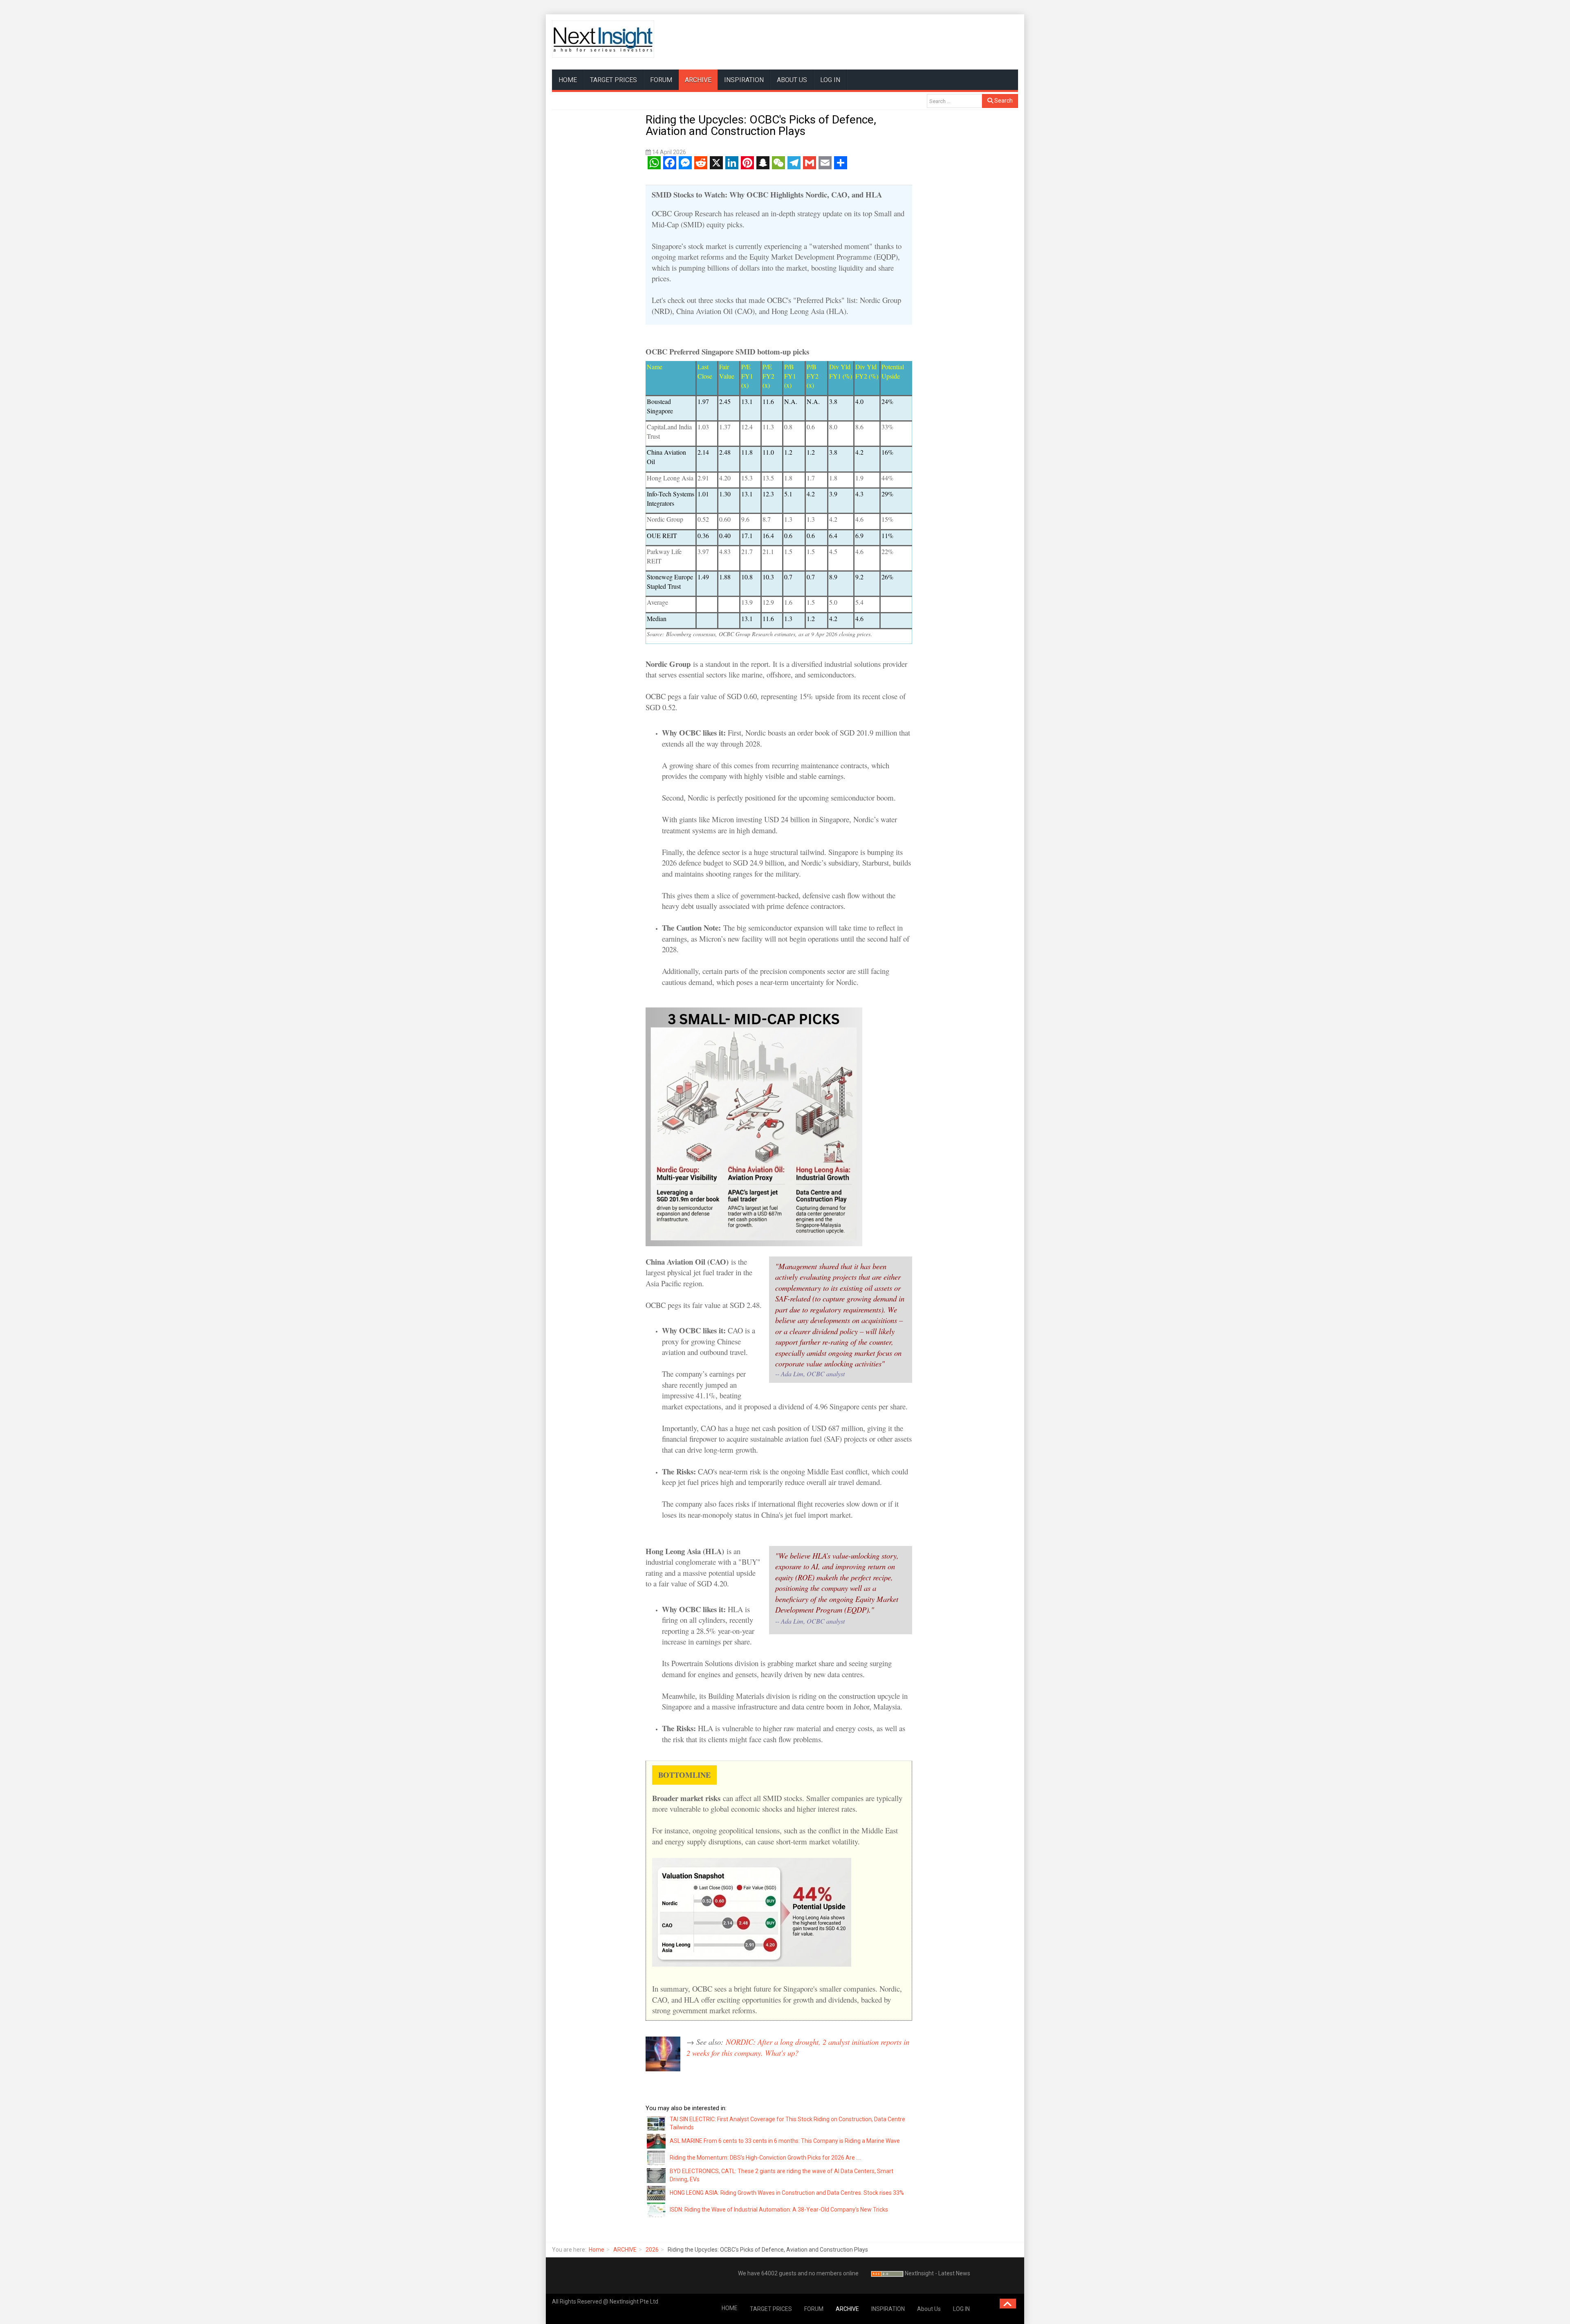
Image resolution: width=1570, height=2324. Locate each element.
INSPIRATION (744, 80)
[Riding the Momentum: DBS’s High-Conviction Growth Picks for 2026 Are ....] (657, 2158)
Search (1003, 101)
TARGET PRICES (613, 80)
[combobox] (954, 101)
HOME (568, 80)
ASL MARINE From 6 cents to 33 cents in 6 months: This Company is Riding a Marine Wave (785, 2141)
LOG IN (830, 80)
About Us (792, 80)
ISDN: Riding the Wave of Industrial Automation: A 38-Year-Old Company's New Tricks (779, 2210)
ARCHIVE (698, 80)
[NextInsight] (603, 39)
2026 (652, 2250)
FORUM (661, 80)
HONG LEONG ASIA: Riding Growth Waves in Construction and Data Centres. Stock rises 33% (787, 2193)
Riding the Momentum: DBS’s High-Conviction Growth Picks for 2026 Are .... (765, 2158)
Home (597, 2250)
